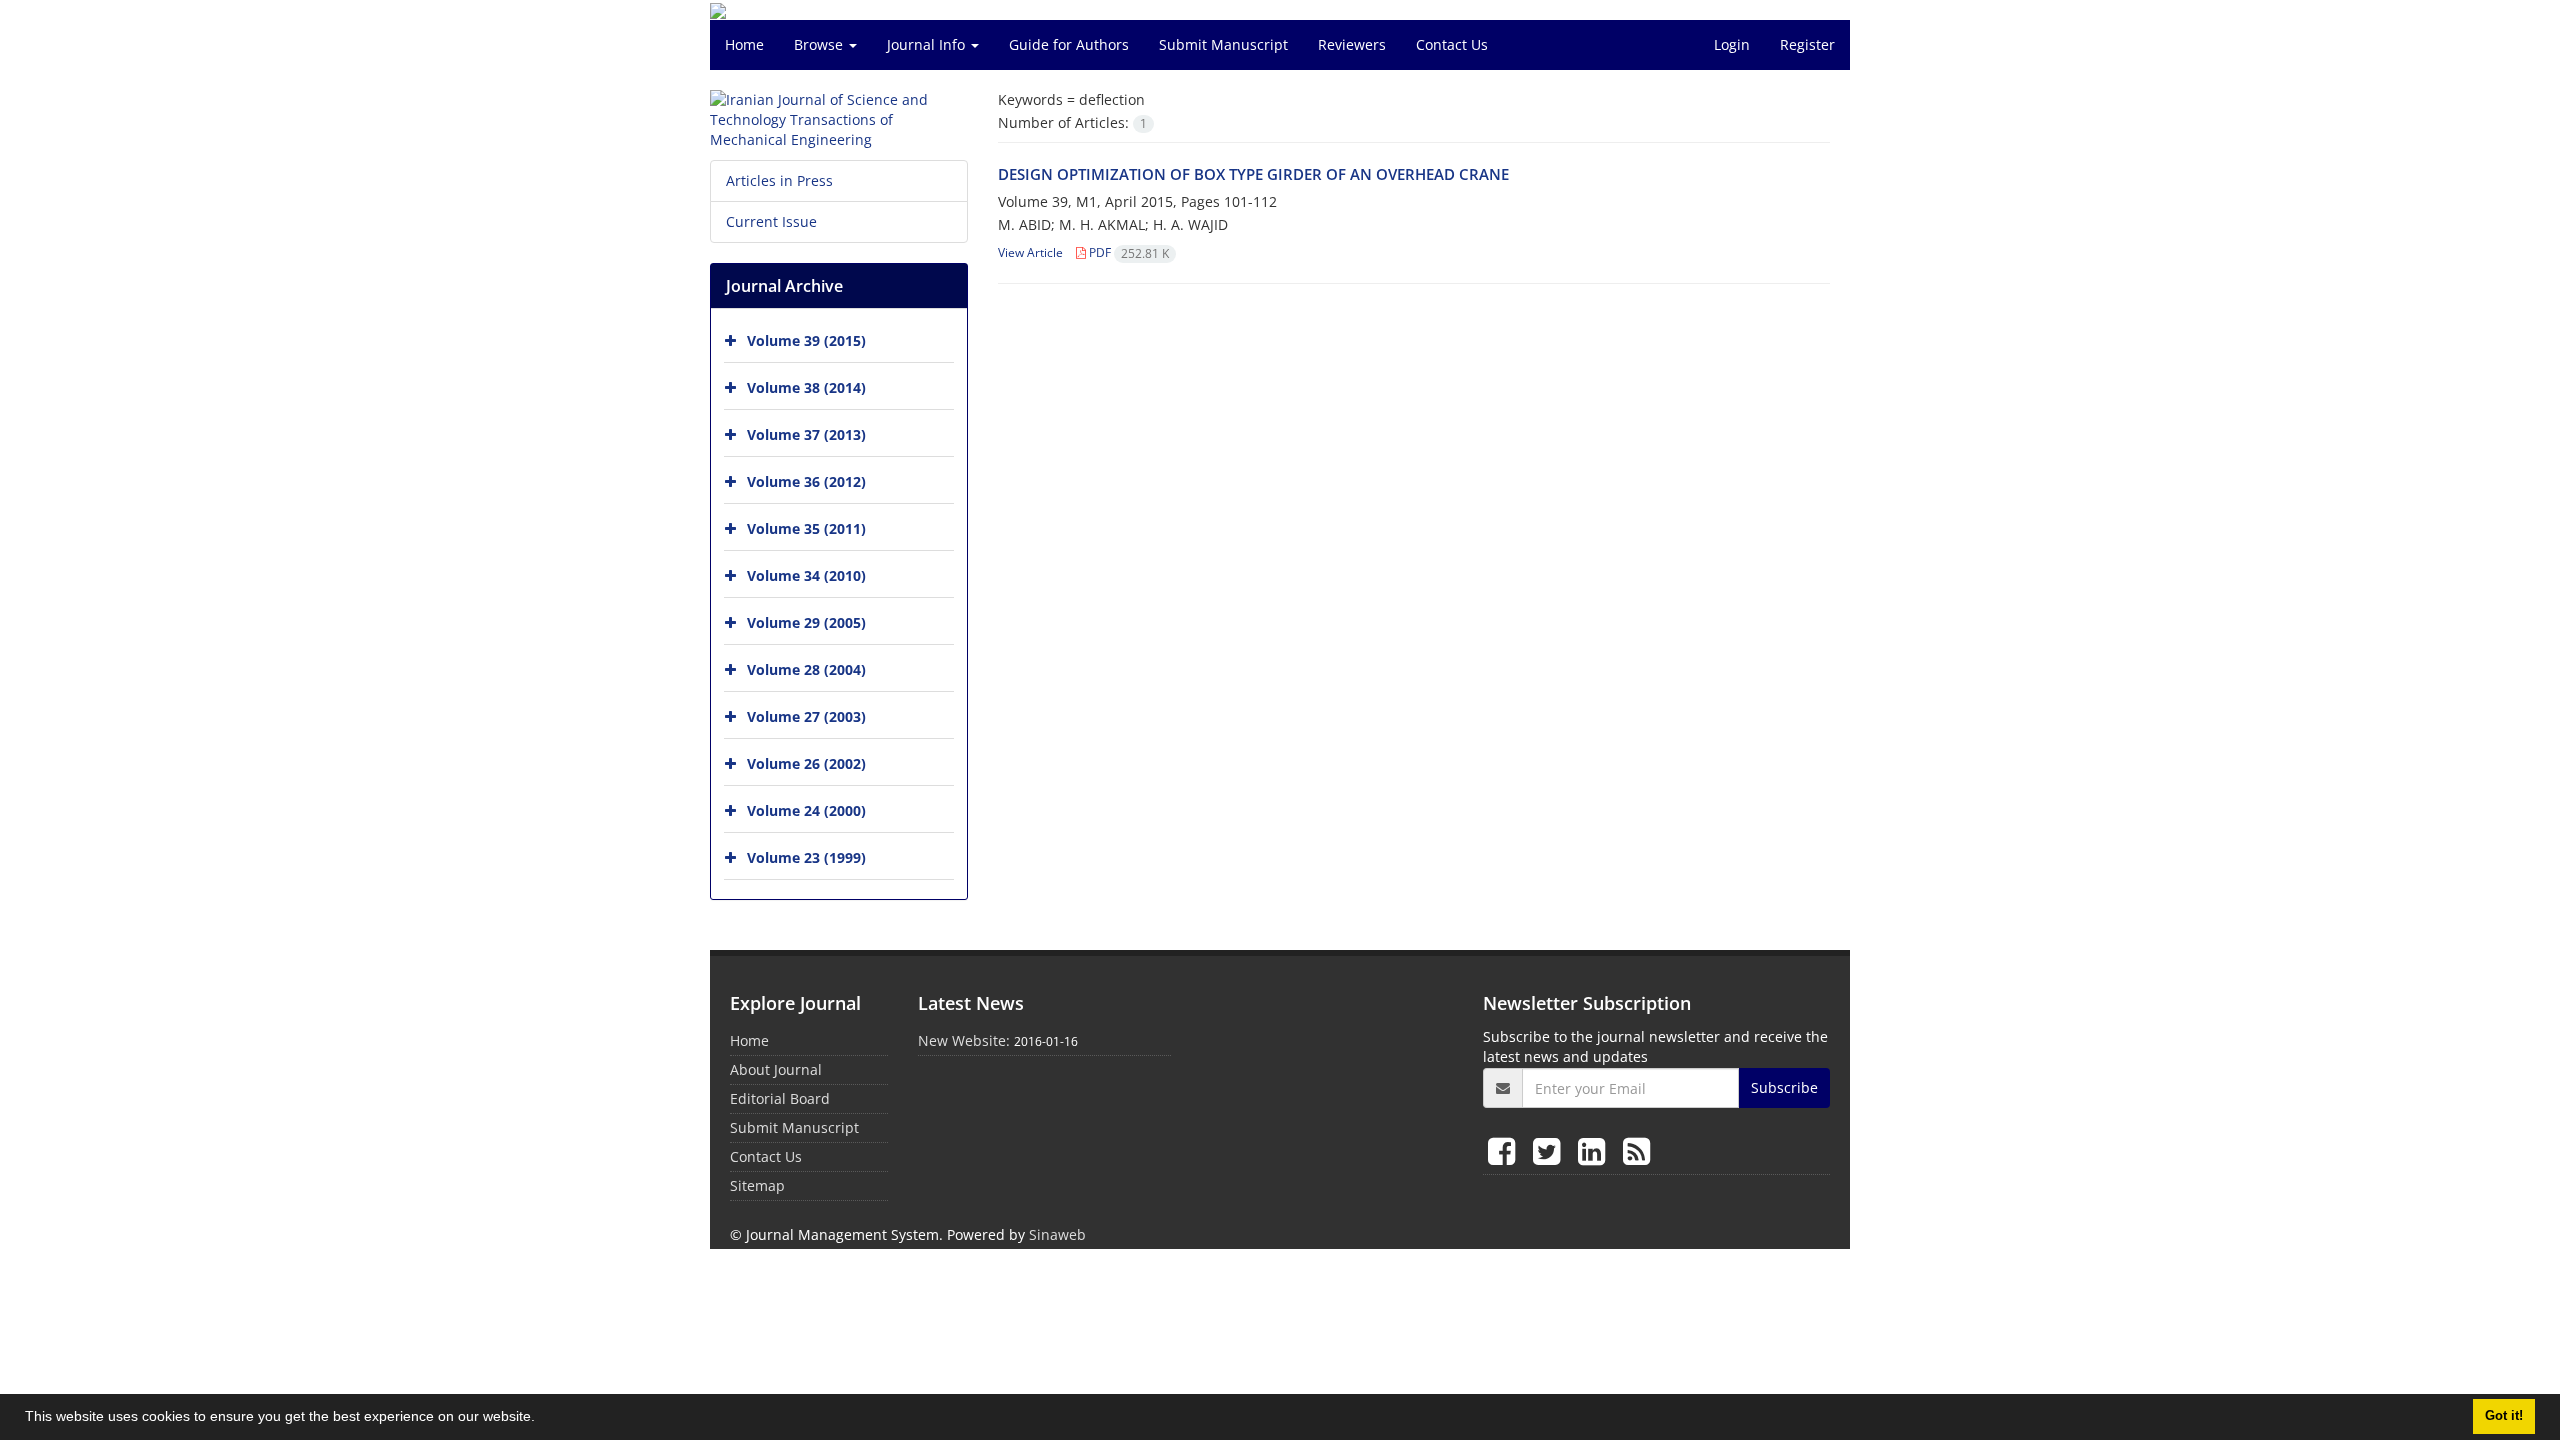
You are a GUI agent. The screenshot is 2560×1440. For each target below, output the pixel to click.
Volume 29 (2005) (806, 622)
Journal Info (928, 44)
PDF (1127, 252)
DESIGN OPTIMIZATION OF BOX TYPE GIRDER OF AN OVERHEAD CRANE (1253, 174)
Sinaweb (1057, 1234)
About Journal (776, 1069)
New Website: (964, 1040)
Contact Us (1452, 44)
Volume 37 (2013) (806, 434)
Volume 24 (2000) (806, 810)
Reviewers (1352, 44)
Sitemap (757, 1185)
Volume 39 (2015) (806, 340)
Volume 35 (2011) (806, 528)
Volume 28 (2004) (806, 669)
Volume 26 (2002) (806, 763)
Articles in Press (779, 180)
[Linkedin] (1595, 1150)
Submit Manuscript (1223, 44)
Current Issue (771, 221)
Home (744, 44)
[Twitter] (1550, 1150)
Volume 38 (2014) (806, 387)
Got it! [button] (2504, 1416)
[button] (542, 1419)
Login (1732, 44)
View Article (1030, 252)
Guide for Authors (1069, 44)
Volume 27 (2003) (806, 716)
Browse (820, 44)
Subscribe (1784, 1087)
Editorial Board (780, 1098)
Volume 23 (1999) (806, 857)
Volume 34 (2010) (806, 575)
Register (1807, 44)
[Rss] (1636, 1150)
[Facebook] (1505, 1150)
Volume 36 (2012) (806, 481)
